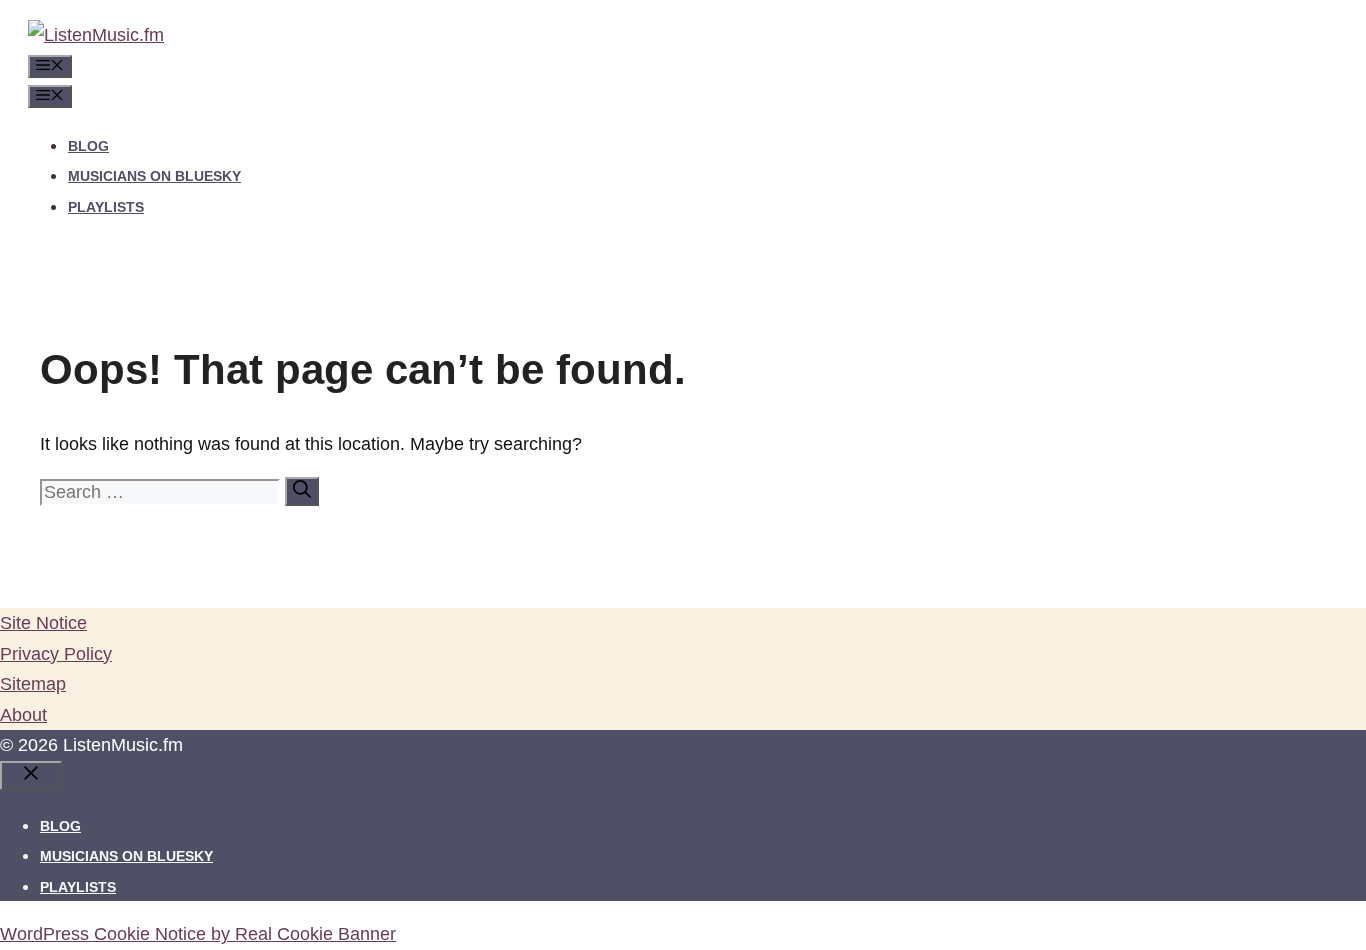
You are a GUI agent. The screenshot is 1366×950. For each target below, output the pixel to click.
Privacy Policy (56, 654)
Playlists (106, 207)
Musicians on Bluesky (154, 176)
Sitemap (33, 684)
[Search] (302, 491)
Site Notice (43, 623)
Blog (88, 146)
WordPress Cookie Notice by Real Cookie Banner (198, 934)
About (23, 715)
